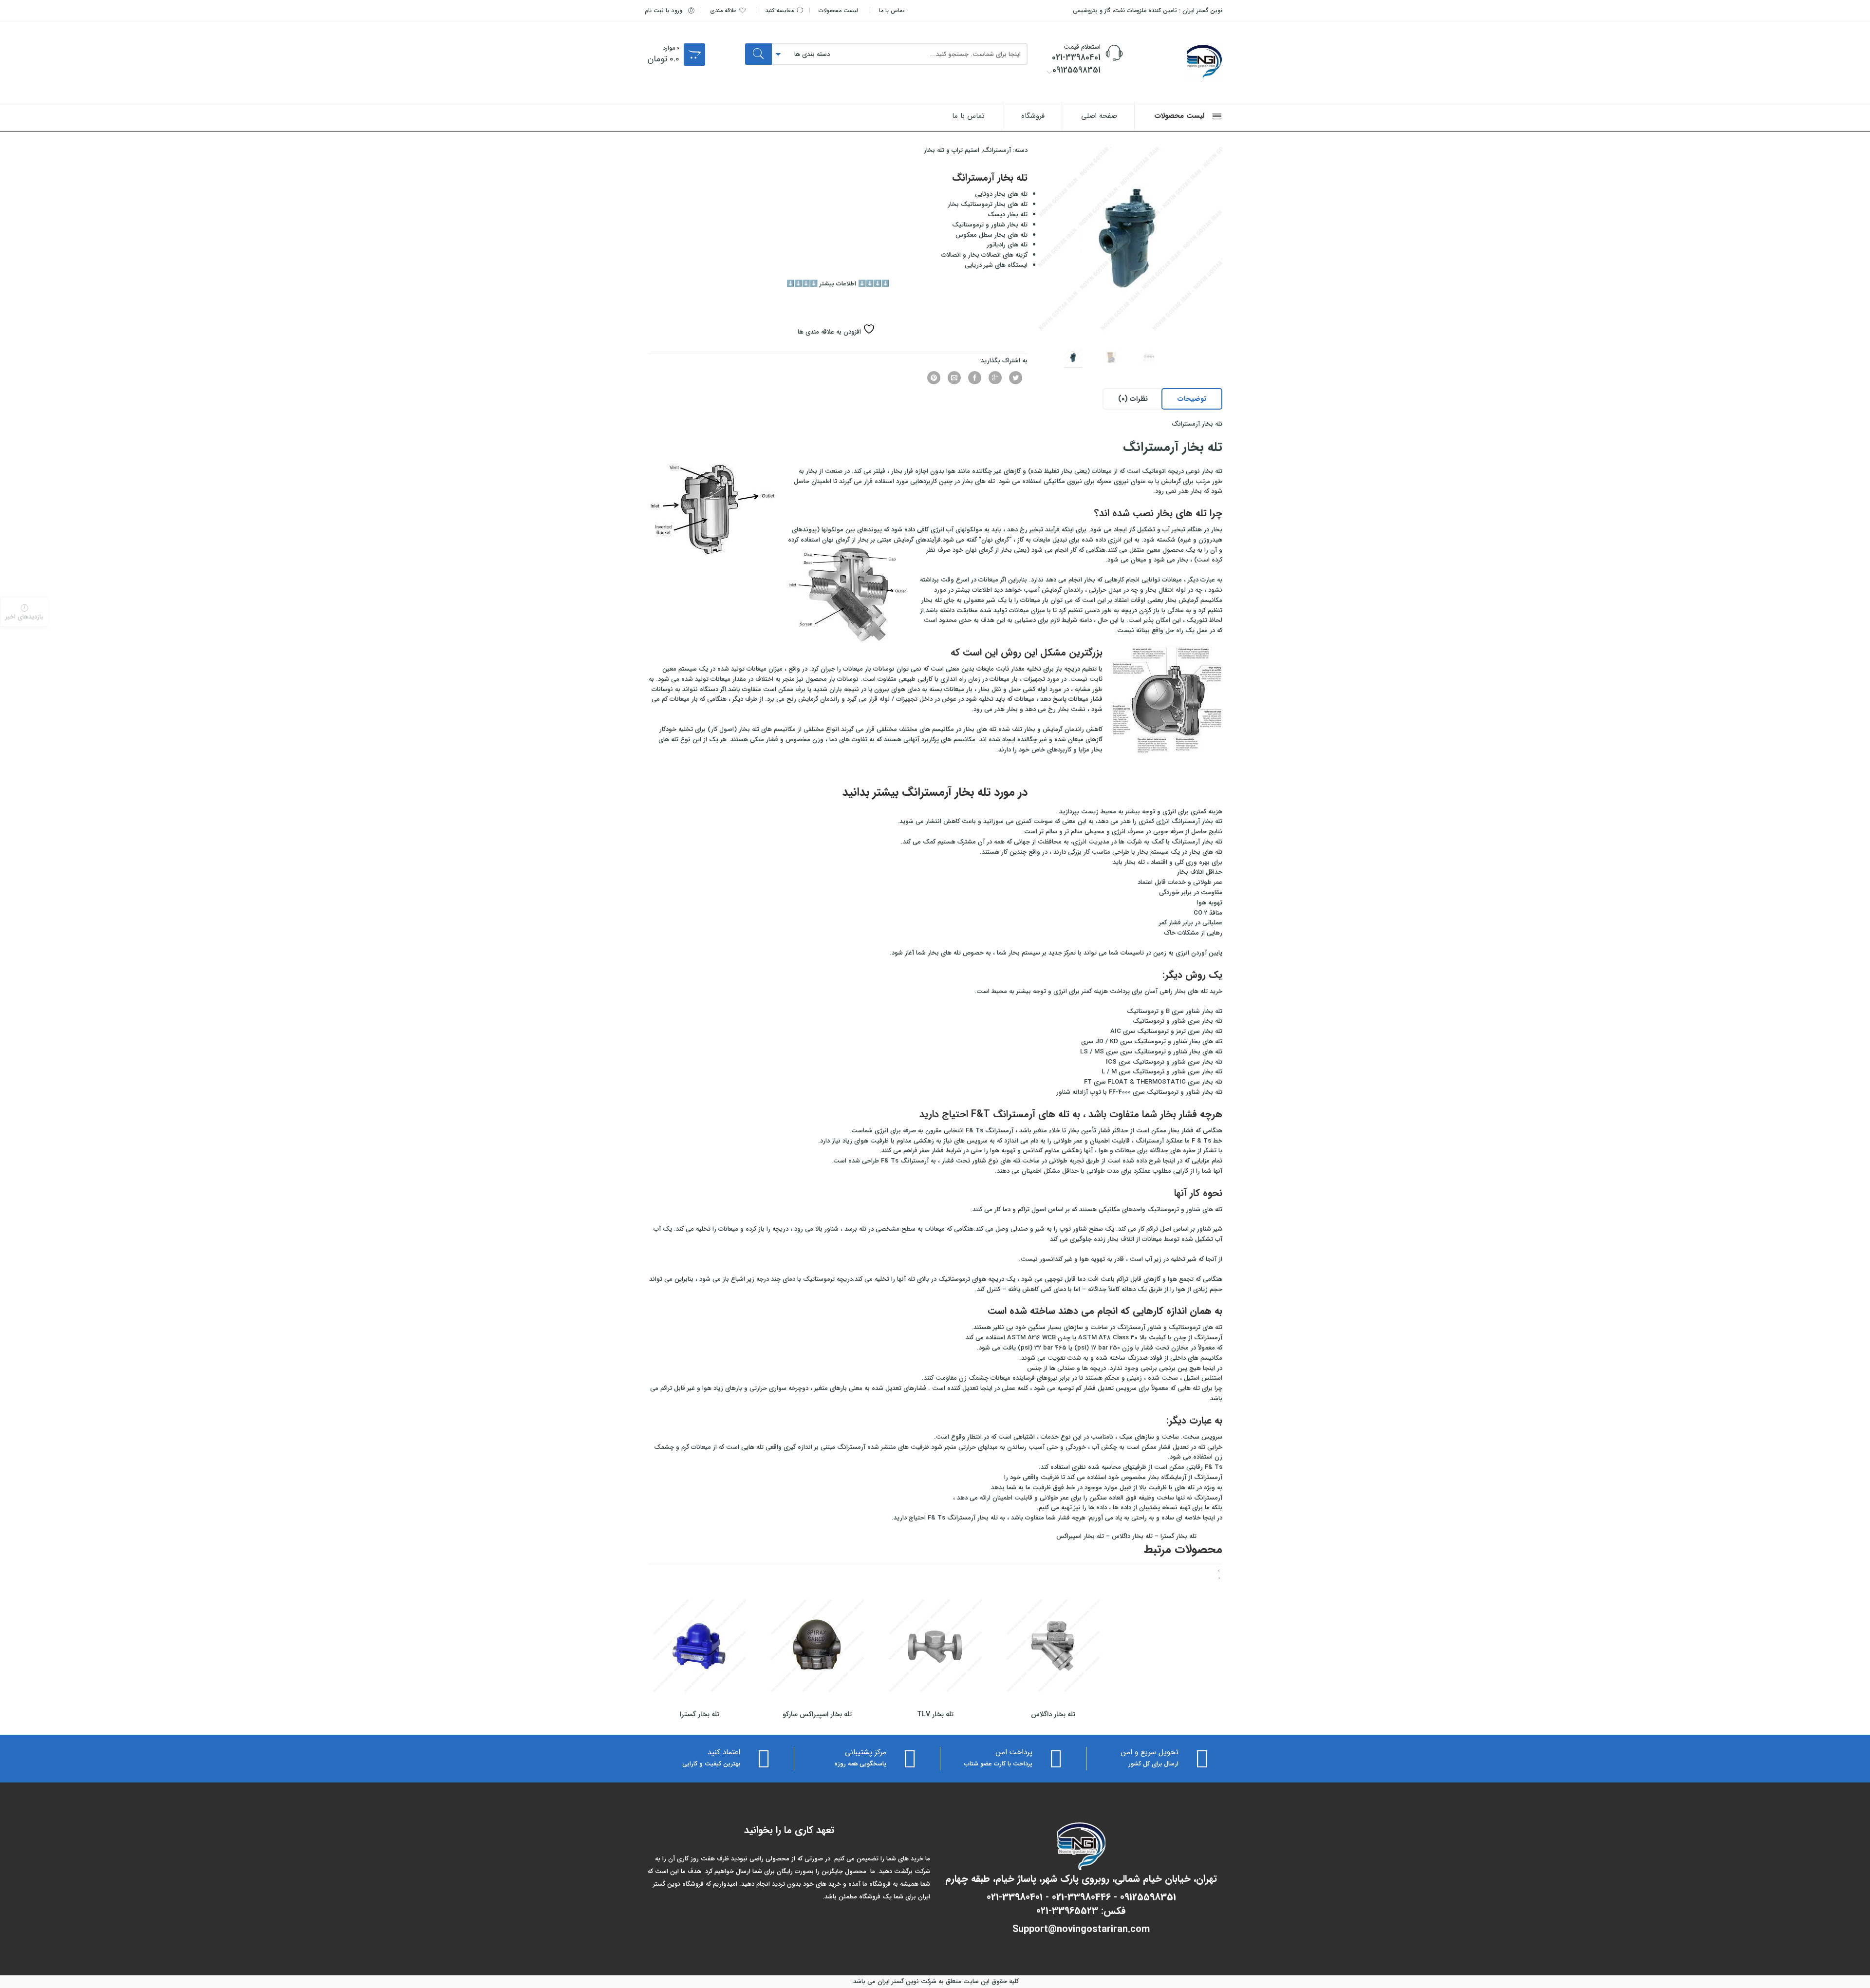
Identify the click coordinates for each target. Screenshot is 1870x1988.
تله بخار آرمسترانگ (1173, 447)
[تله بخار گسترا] (699, 1646)
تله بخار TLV (935, 1714)
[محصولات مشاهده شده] (24, 612)
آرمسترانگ (997, 150)
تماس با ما (892, 11)
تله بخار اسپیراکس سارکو (817, 1714)
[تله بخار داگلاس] (1053, 1646)
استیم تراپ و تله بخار (952, 150)
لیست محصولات (838, 11)
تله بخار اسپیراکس (1080, 1536)
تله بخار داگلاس (1132, 1536)
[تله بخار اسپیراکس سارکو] (817, 1646)
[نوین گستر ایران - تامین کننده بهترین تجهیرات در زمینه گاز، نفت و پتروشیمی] (1178, 62)
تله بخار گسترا (1178, 1536)
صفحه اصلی (1099, 116)
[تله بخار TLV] (935, 1646)
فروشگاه (1033, 116)
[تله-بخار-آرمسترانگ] (1130, 240)
